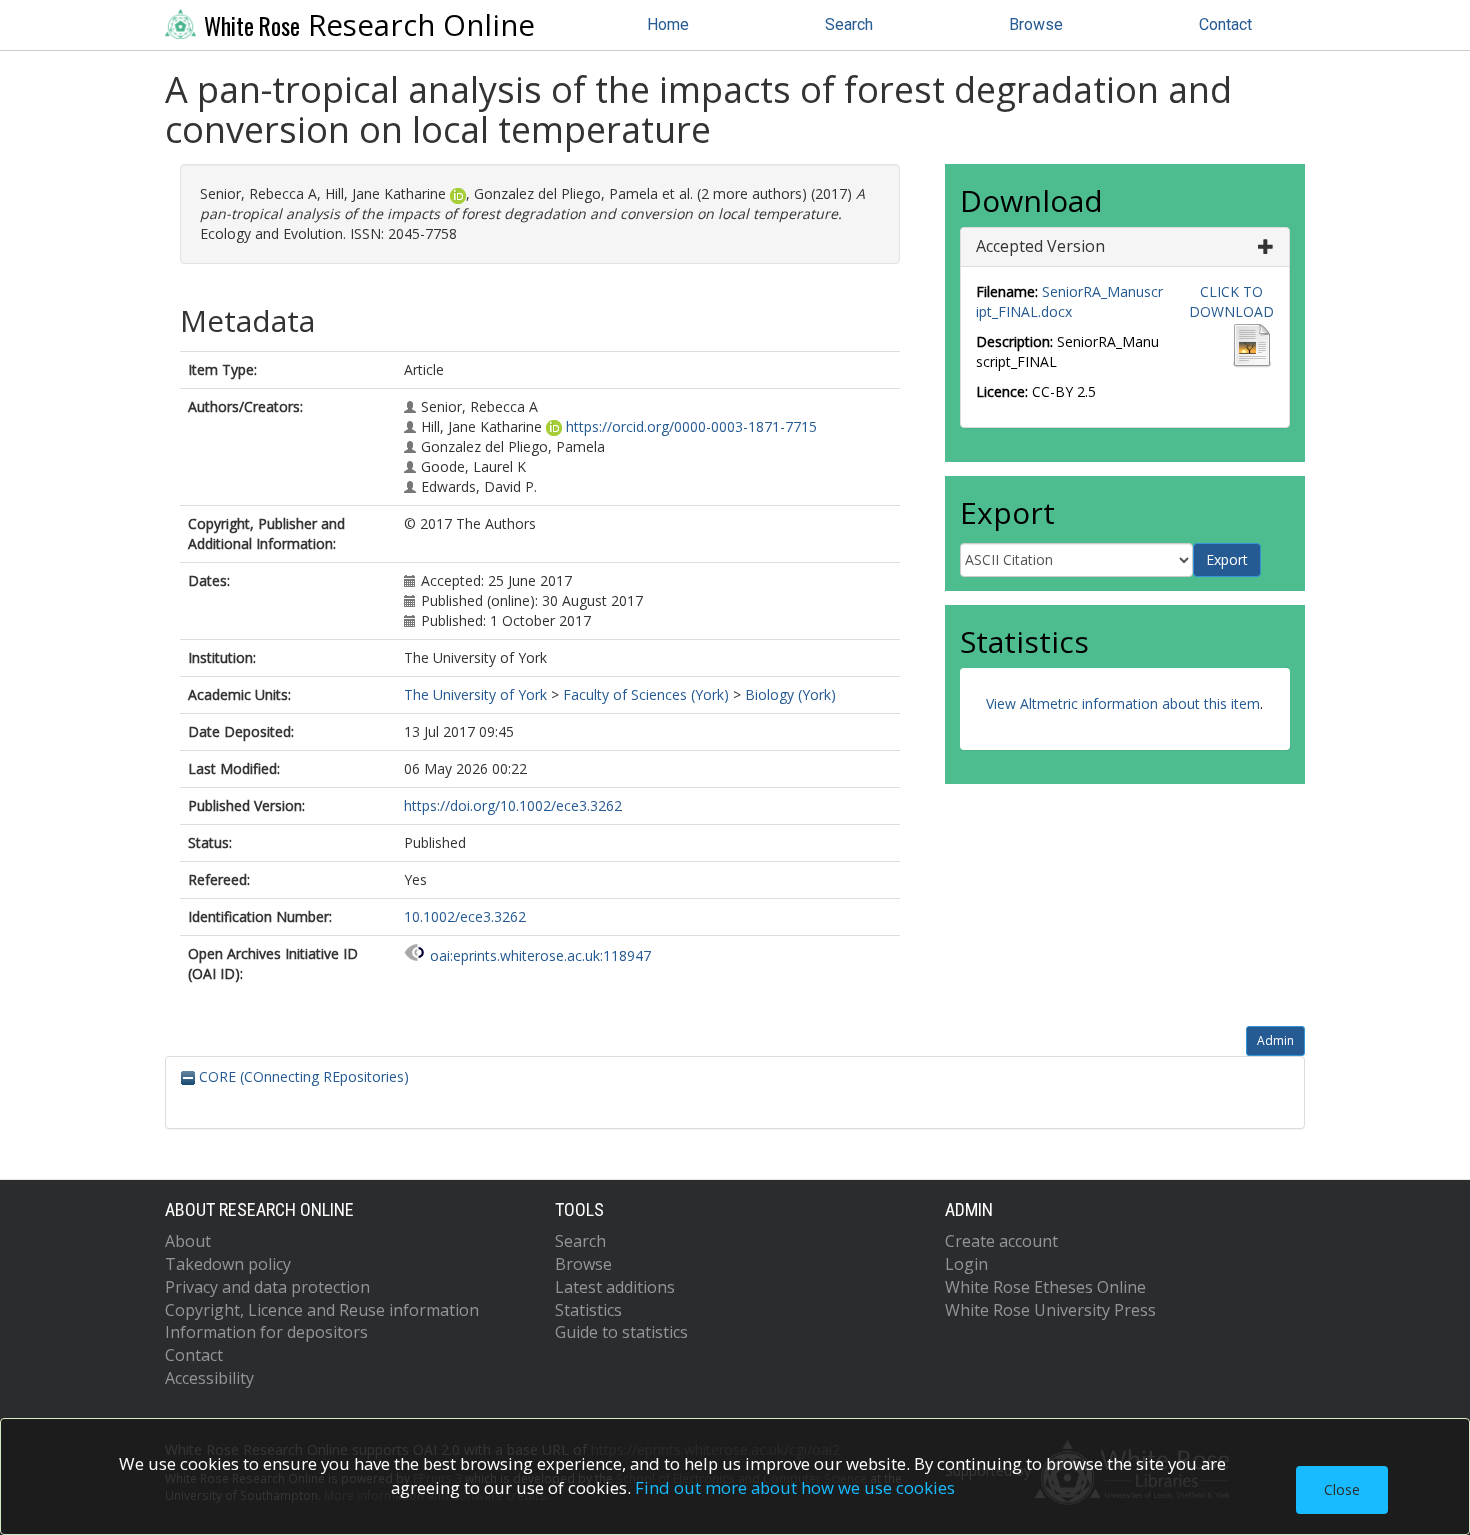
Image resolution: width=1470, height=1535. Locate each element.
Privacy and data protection (267, 1287)
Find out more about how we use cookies (795, 1487)
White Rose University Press (1050, 1310)
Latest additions (615, 1287)
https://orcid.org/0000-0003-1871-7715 (691, 426)
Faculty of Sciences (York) (646, 694)
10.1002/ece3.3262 (465, 916)
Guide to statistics (621, 1332)
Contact (1225, 24)
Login (966, 1264)
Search (849, 24)
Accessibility (209, 1378)
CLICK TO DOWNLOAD (1231, 301)
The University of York (475, 694)
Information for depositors (266, 1332)
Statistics (588, 1310)
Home (668, 24)
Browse (1036, 24)
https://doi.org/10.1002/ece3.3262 (513, 805)
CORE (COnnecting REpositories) (302, 1076)
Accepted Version (1040, 246)
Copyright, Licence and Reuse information (322, 1310)
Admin (1275, 1040)
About (188, 1241)
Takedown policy (228, 1264)
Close (1342, 1489)
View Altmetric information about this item (1123, 703)
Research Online (369, 25)
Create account (1001, 1241)
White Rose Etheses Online (1045, 1287)
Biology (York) (790, 694)
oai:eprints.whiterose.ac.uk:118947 (540, 955)
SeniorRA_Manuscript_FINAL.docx (1069, 301)
